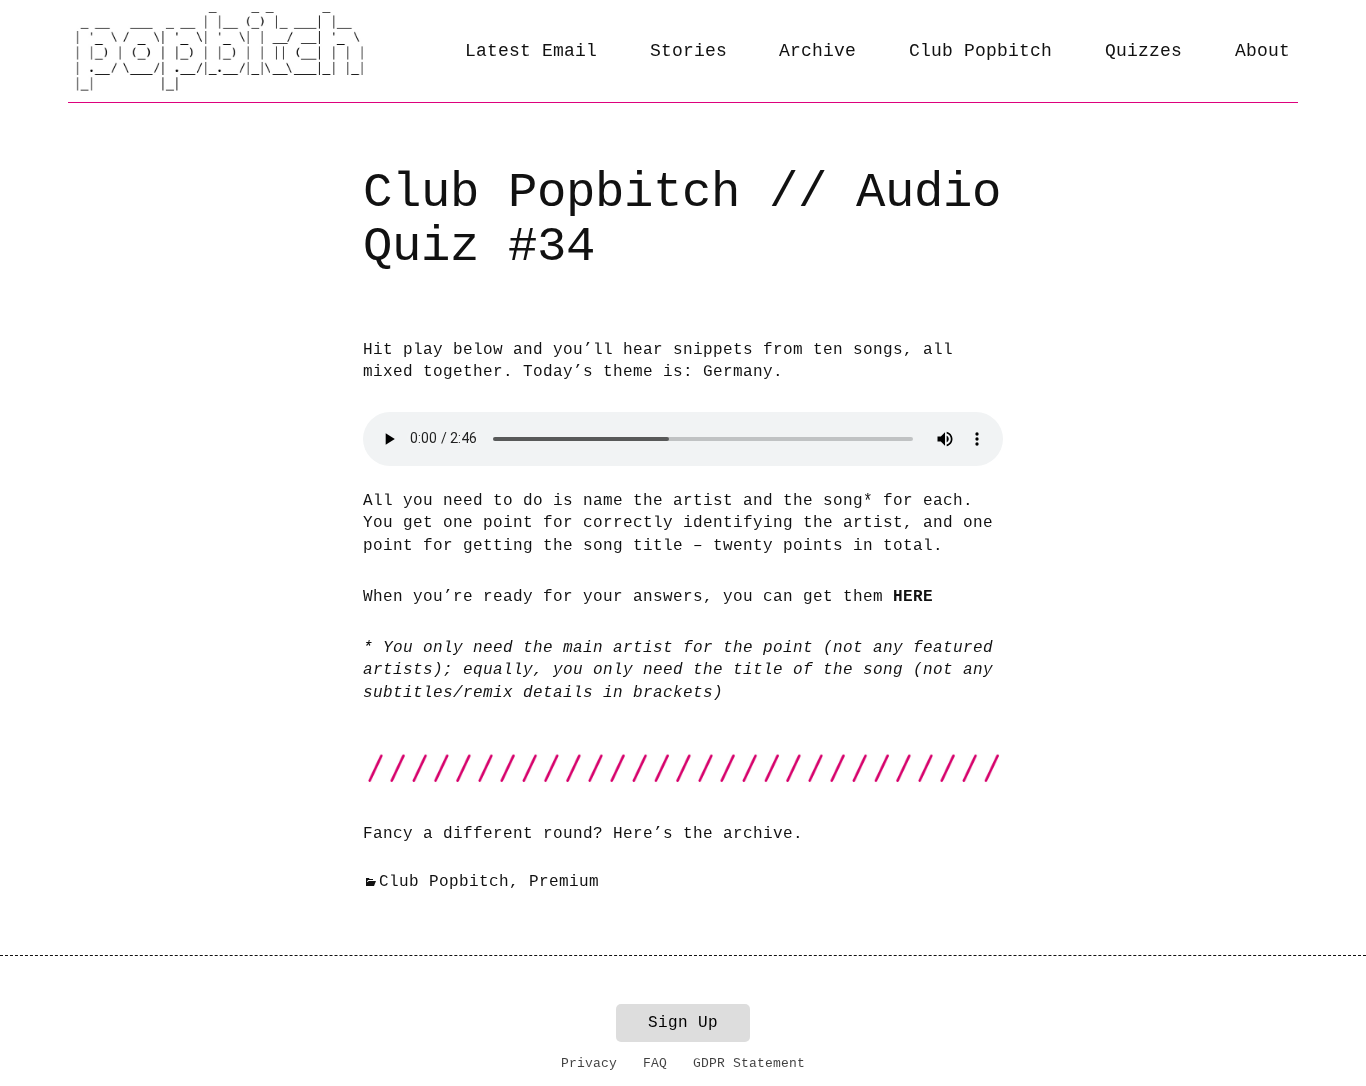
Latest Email (531, 51)
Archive (817, 51)
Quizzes (1143, 51)
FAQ (655, 1063)
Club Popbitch (980, 51)
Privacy (589, 1063)
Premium (564, 882)
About (1262, 51)
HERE (913, 597)
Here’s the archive (703, 834)
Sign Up (683, 1023)
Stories (688, 51)
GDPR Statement (749, 1063)
